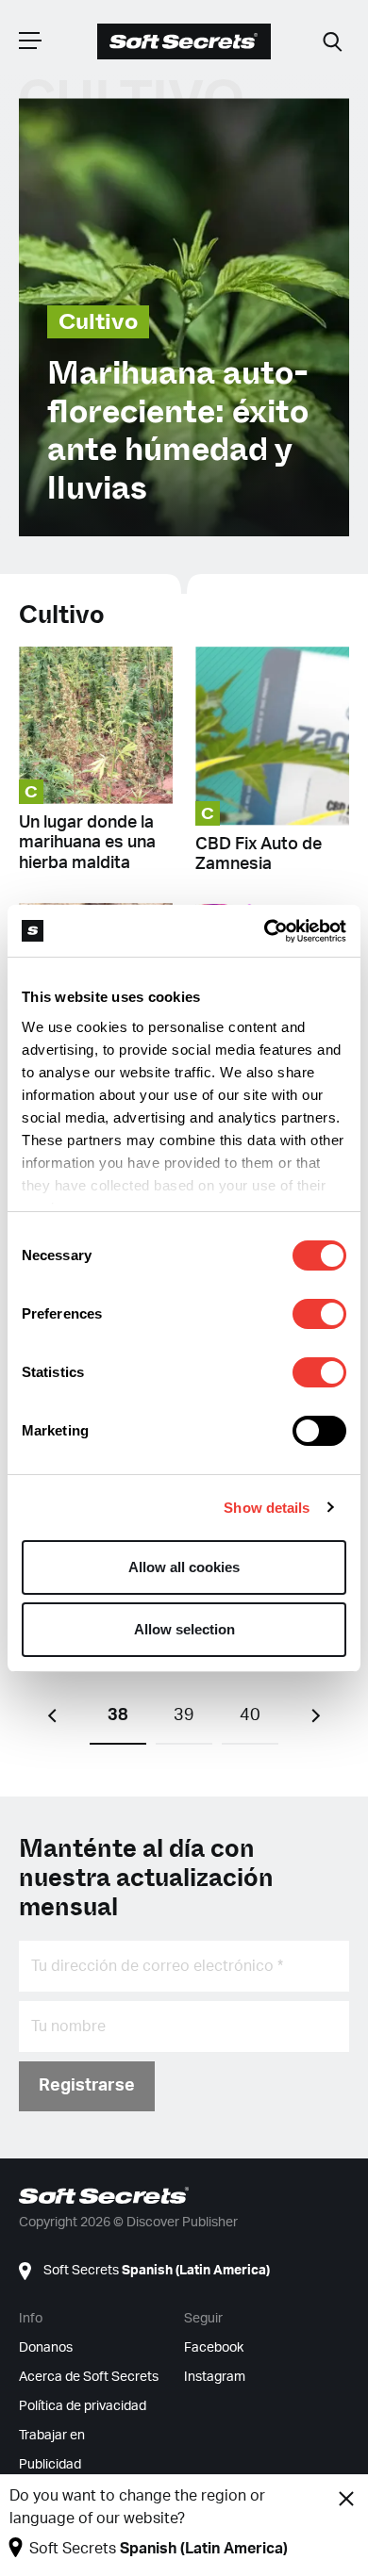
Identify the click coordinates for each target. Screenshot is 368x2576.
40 (250, 1715)
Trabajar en (52, 2436)
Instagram (215, 2377)
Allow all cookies (184, 1567)
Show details (267, 1508)
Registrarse (87, 2086)
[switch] (319, 1314)
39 (184, 1715)
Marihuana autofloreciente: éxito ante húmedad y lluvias (178, 431)
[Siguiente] (316, 1716)
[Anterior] (52, 1716)
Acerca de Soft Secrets (89, 2377)
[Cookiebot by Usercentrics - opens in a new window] (265, 931)
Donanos (46, 2348)
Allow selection (184, 1629)
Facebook (214, 2348)
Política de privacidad (83, 2406)
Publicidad (50, 2465)
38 (118, 1715)
